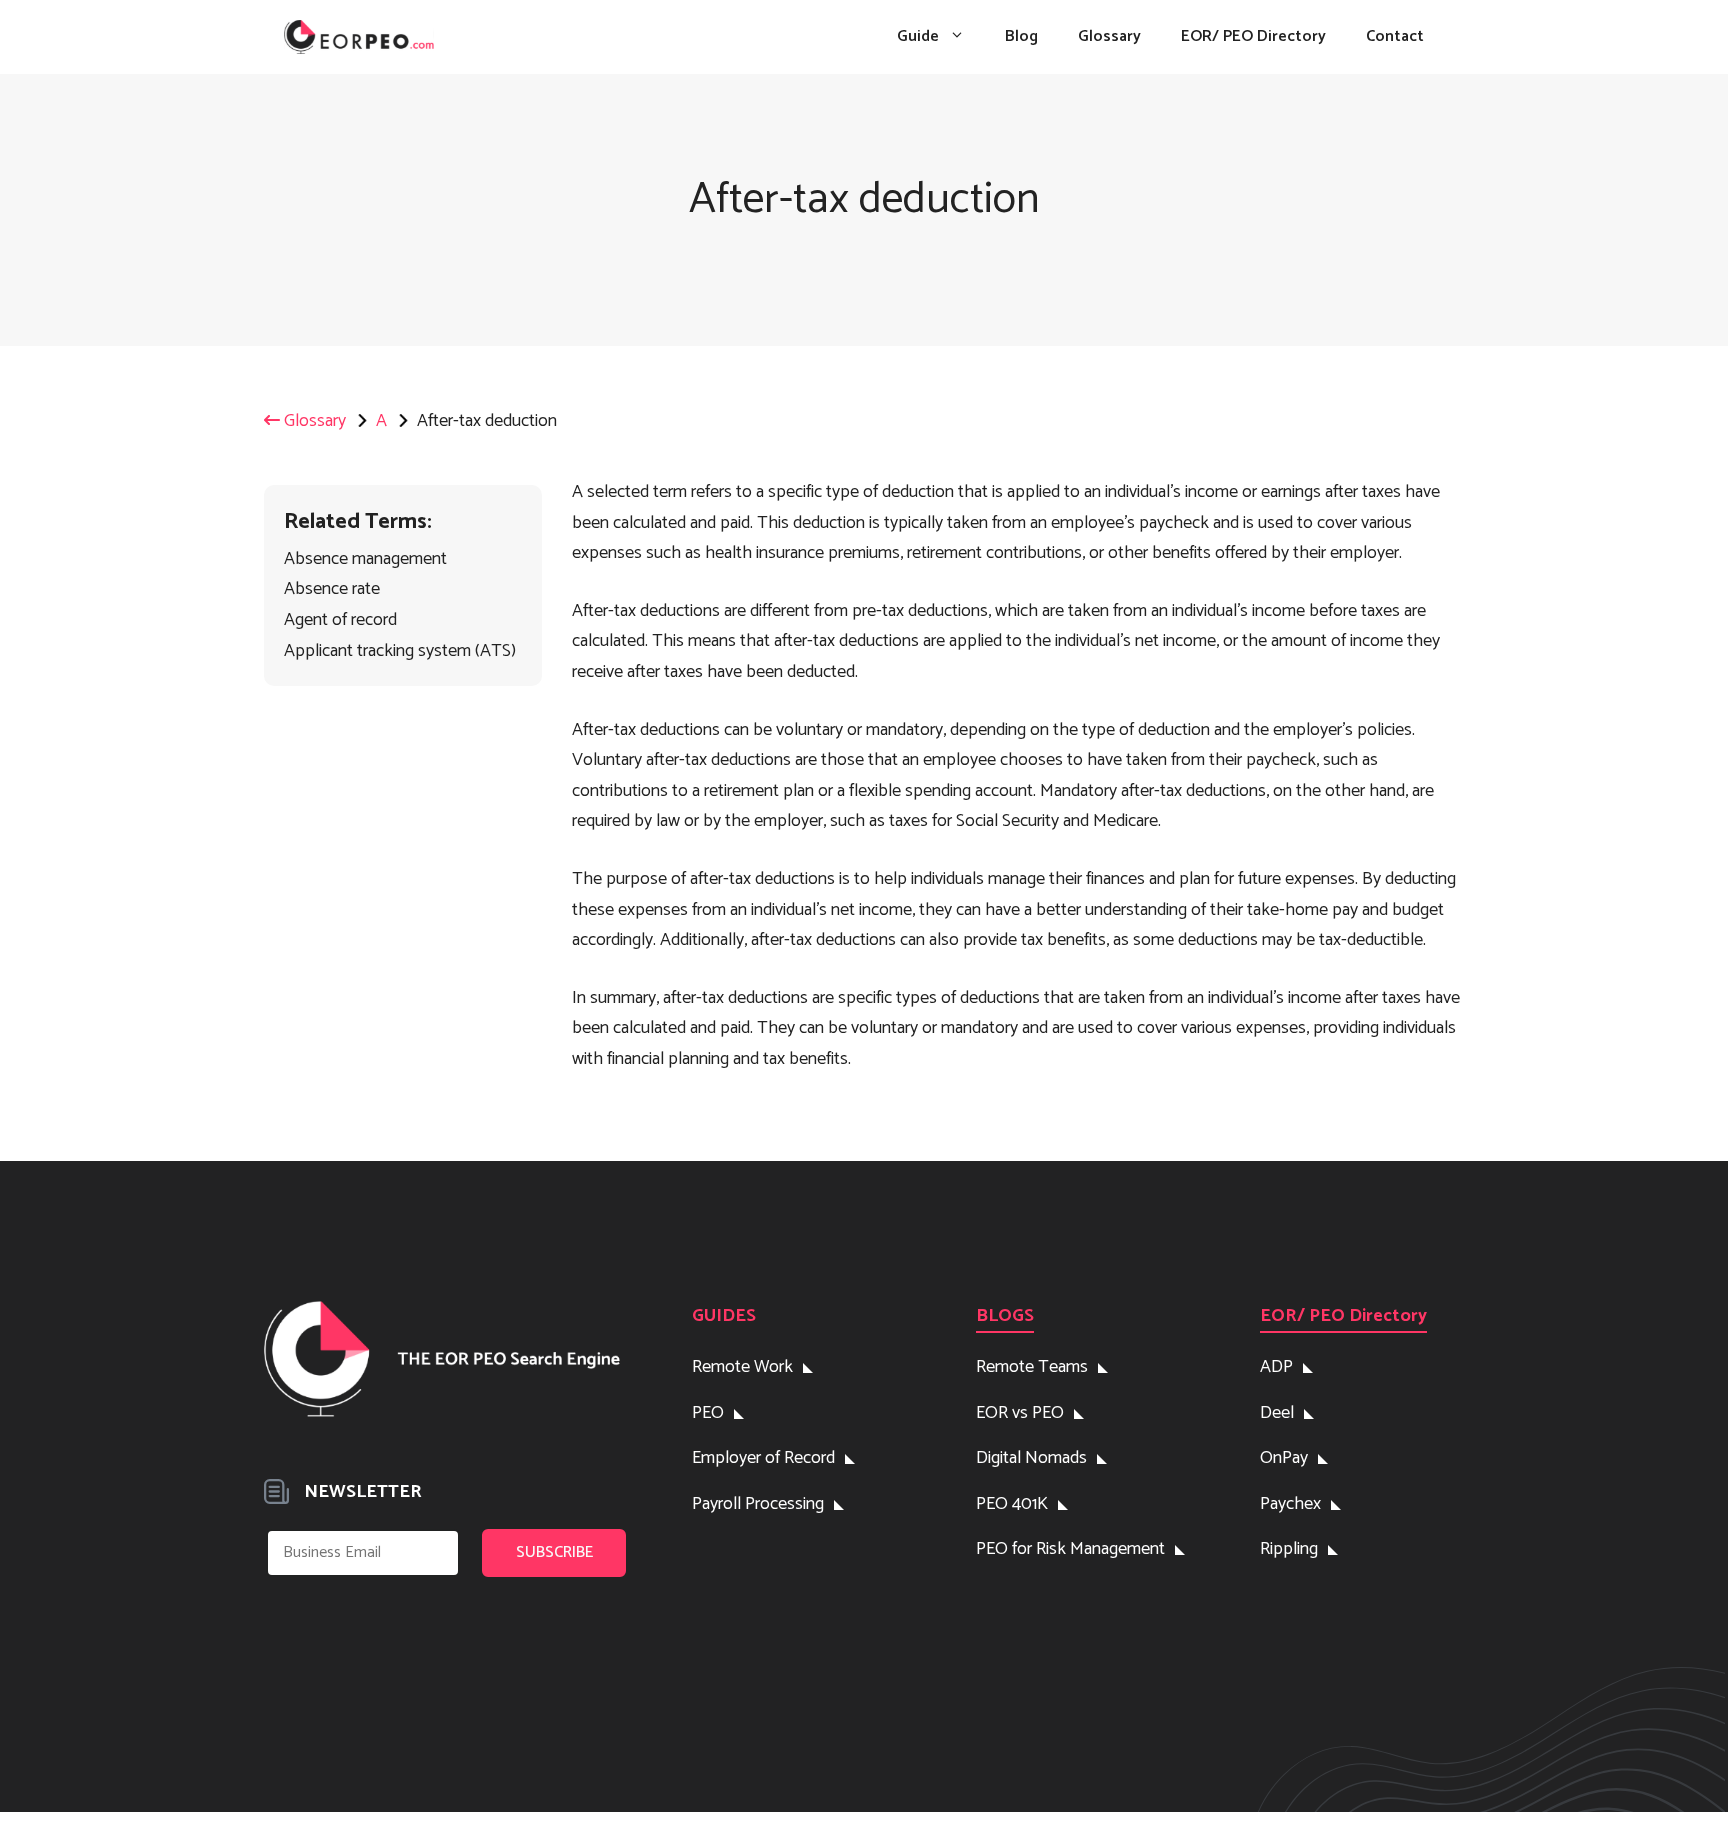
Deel (1277, 1413)
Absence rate (332, 589)
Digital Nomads (1031, 1458)
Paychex (1290, 1504)
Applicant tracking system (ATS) (400, 651)
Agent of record (340, 620)
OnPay (1284, 1458)
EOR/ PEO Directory (1253, 37)
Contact (1395, 37)
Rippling (1289, 1549)
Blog (1021, 37)
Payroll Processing (758, 1504)
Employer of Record (763, 1458)
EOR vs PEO (1020, 1413)
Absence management (365, 559)
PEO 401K (1012, 1504)
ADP (1276, 1367)
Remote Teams (1032, 1367)
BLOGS (1005, 1316)
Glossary (1109, 37)
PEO (708, 1413)
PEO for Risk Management (1070, 1549)
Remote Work (742, 1367)
